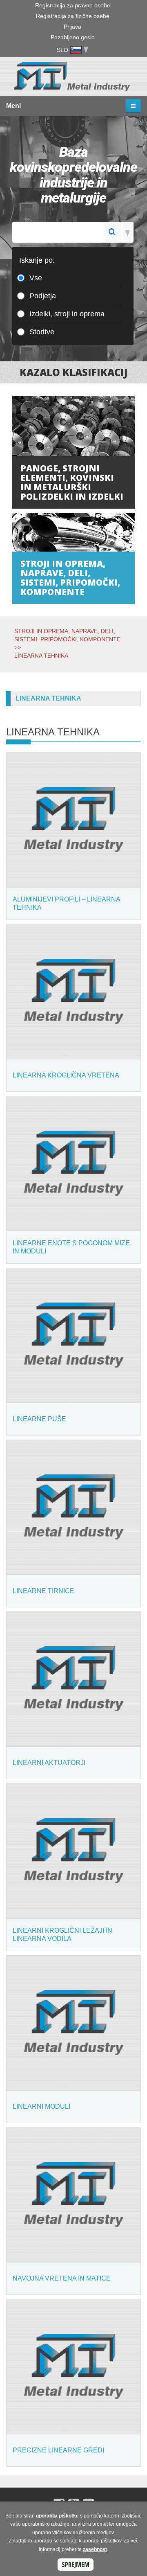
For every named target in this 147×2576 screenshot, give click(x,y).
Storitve (42, 332)
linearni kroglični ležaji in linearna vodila (62, 1935)
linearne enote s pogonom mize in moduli (71, 1247)
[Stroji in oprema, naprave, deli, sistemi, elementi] (73, 532)
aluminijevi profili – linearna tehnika (66, 903)
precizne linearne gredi (58, 2450)
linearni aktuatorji (49, 1763)
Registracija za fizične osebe (73, 16)
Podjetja (43, 296)
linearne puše (39, 1419)
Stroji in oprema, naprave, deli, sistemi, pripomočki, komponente (70, 578)
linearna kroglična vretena (66, 1075)
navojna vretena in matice (62, 2278)
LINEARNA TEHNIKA (41, 656)
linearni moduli (41, 2106)
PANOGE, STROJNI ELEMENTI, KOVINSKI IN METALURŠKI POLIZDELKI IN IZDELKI (72, 482)
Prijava (72, 27)
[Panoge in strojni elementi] (73, 426)
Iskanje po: (37, 260)
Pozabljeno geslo (73, 37)
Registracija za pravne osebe (73, 5)
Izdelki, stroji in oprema (67, 314)
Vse (36, 278)
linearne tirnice (43, 1591)
